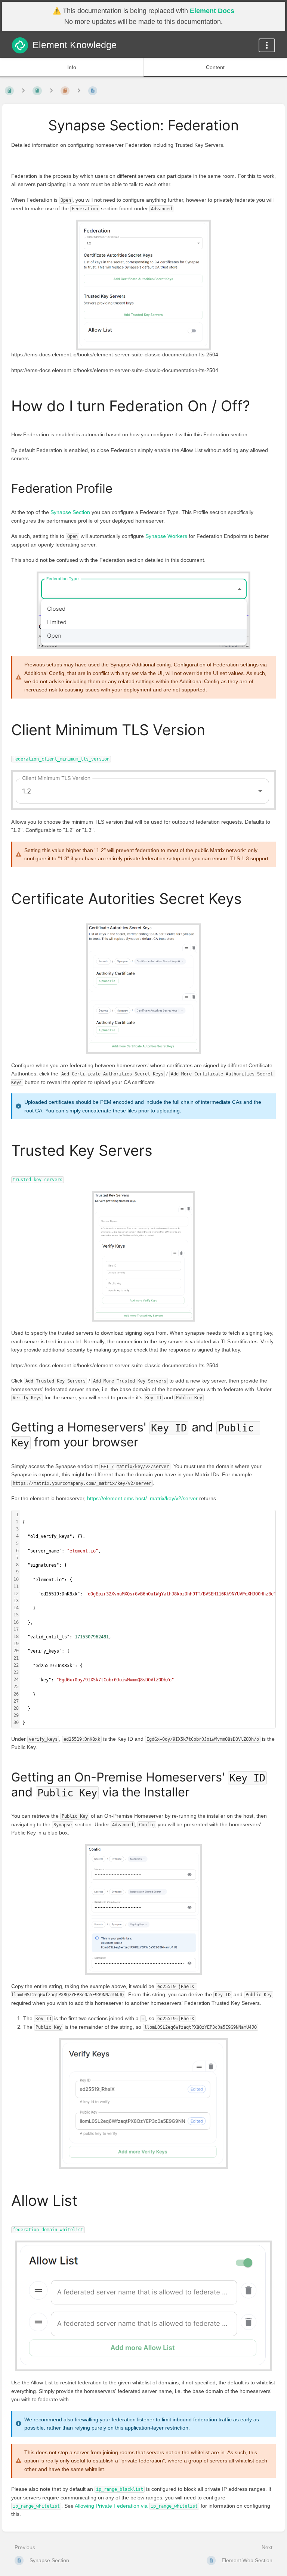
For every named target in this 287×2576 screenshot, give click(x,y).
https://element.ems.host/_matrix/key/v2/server (142, 1498)
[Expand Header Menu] (267, 45)
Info (72, 67)
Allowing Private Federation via (136, 2506)
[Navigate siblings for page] (79, 91)
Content (215, 67)
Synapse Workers (166, 536)
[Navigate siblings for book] (23, 91)
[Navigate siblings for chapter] (51, 91)
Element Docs (212, 11)
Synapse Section (70, 512)
